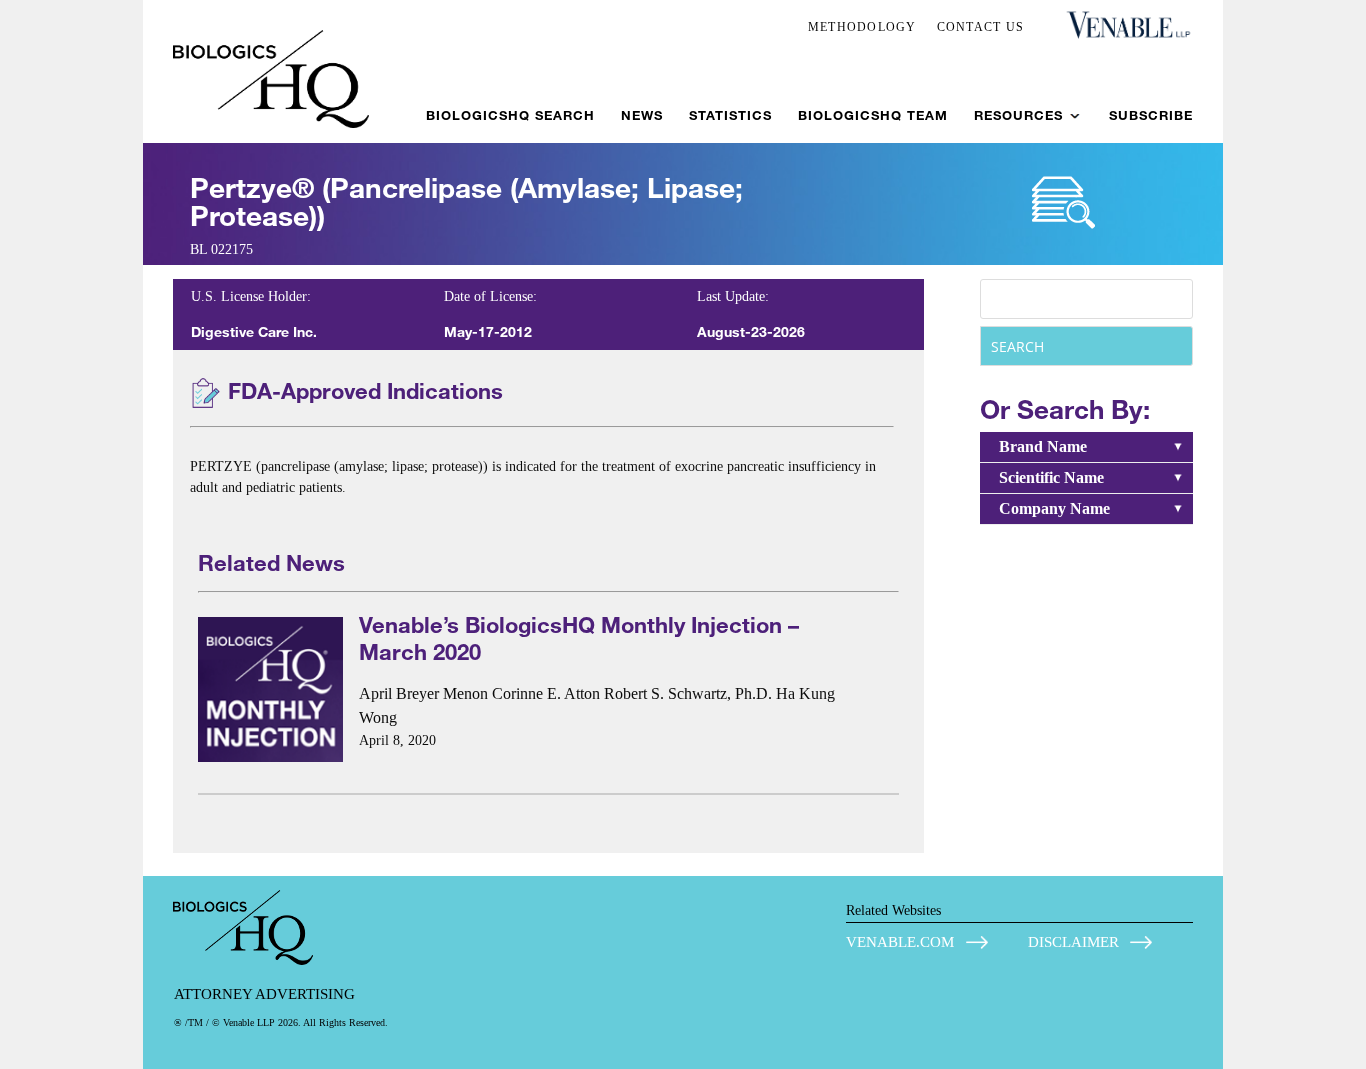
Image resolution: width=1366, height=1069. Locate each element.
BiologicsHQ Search (510, 115)
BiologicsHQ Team (873, 115)
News (642, 115)
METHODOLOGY (862, 27)
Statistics (730, 115)
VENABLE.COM (900, 942)
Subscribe (1151, 115)
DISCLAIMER (1073, 942)
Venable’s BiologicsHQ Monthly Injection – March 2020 (579, 638)
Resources (1018, 115)
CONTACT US (981, 27)
